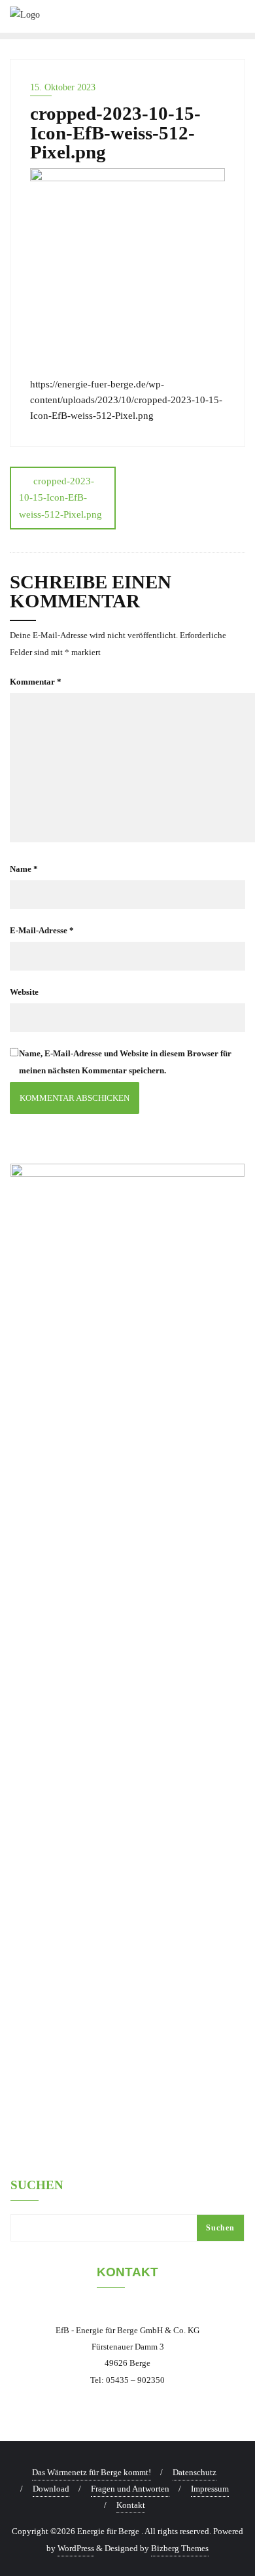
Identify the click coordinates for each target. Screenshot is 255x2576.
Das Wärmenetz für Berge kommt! (92, 2472)
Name (24, 869)
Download (51, 2489)
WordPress (76, 2548)
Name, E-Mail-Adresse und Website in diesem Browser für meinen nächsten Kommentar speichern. (125, 1062)
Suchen (37, 2185)
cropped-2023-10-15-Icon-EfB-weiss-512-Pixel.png (60, 497)
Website (24, 992)
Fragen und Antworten (130, 2489)
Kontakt (131, 2505)
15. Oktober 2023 (63, 87)
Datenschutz (195, 2472)
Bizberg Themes (180, 2548)
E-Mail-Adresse (42, 930)
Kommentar (36, 682)
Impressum (210, 2489)
